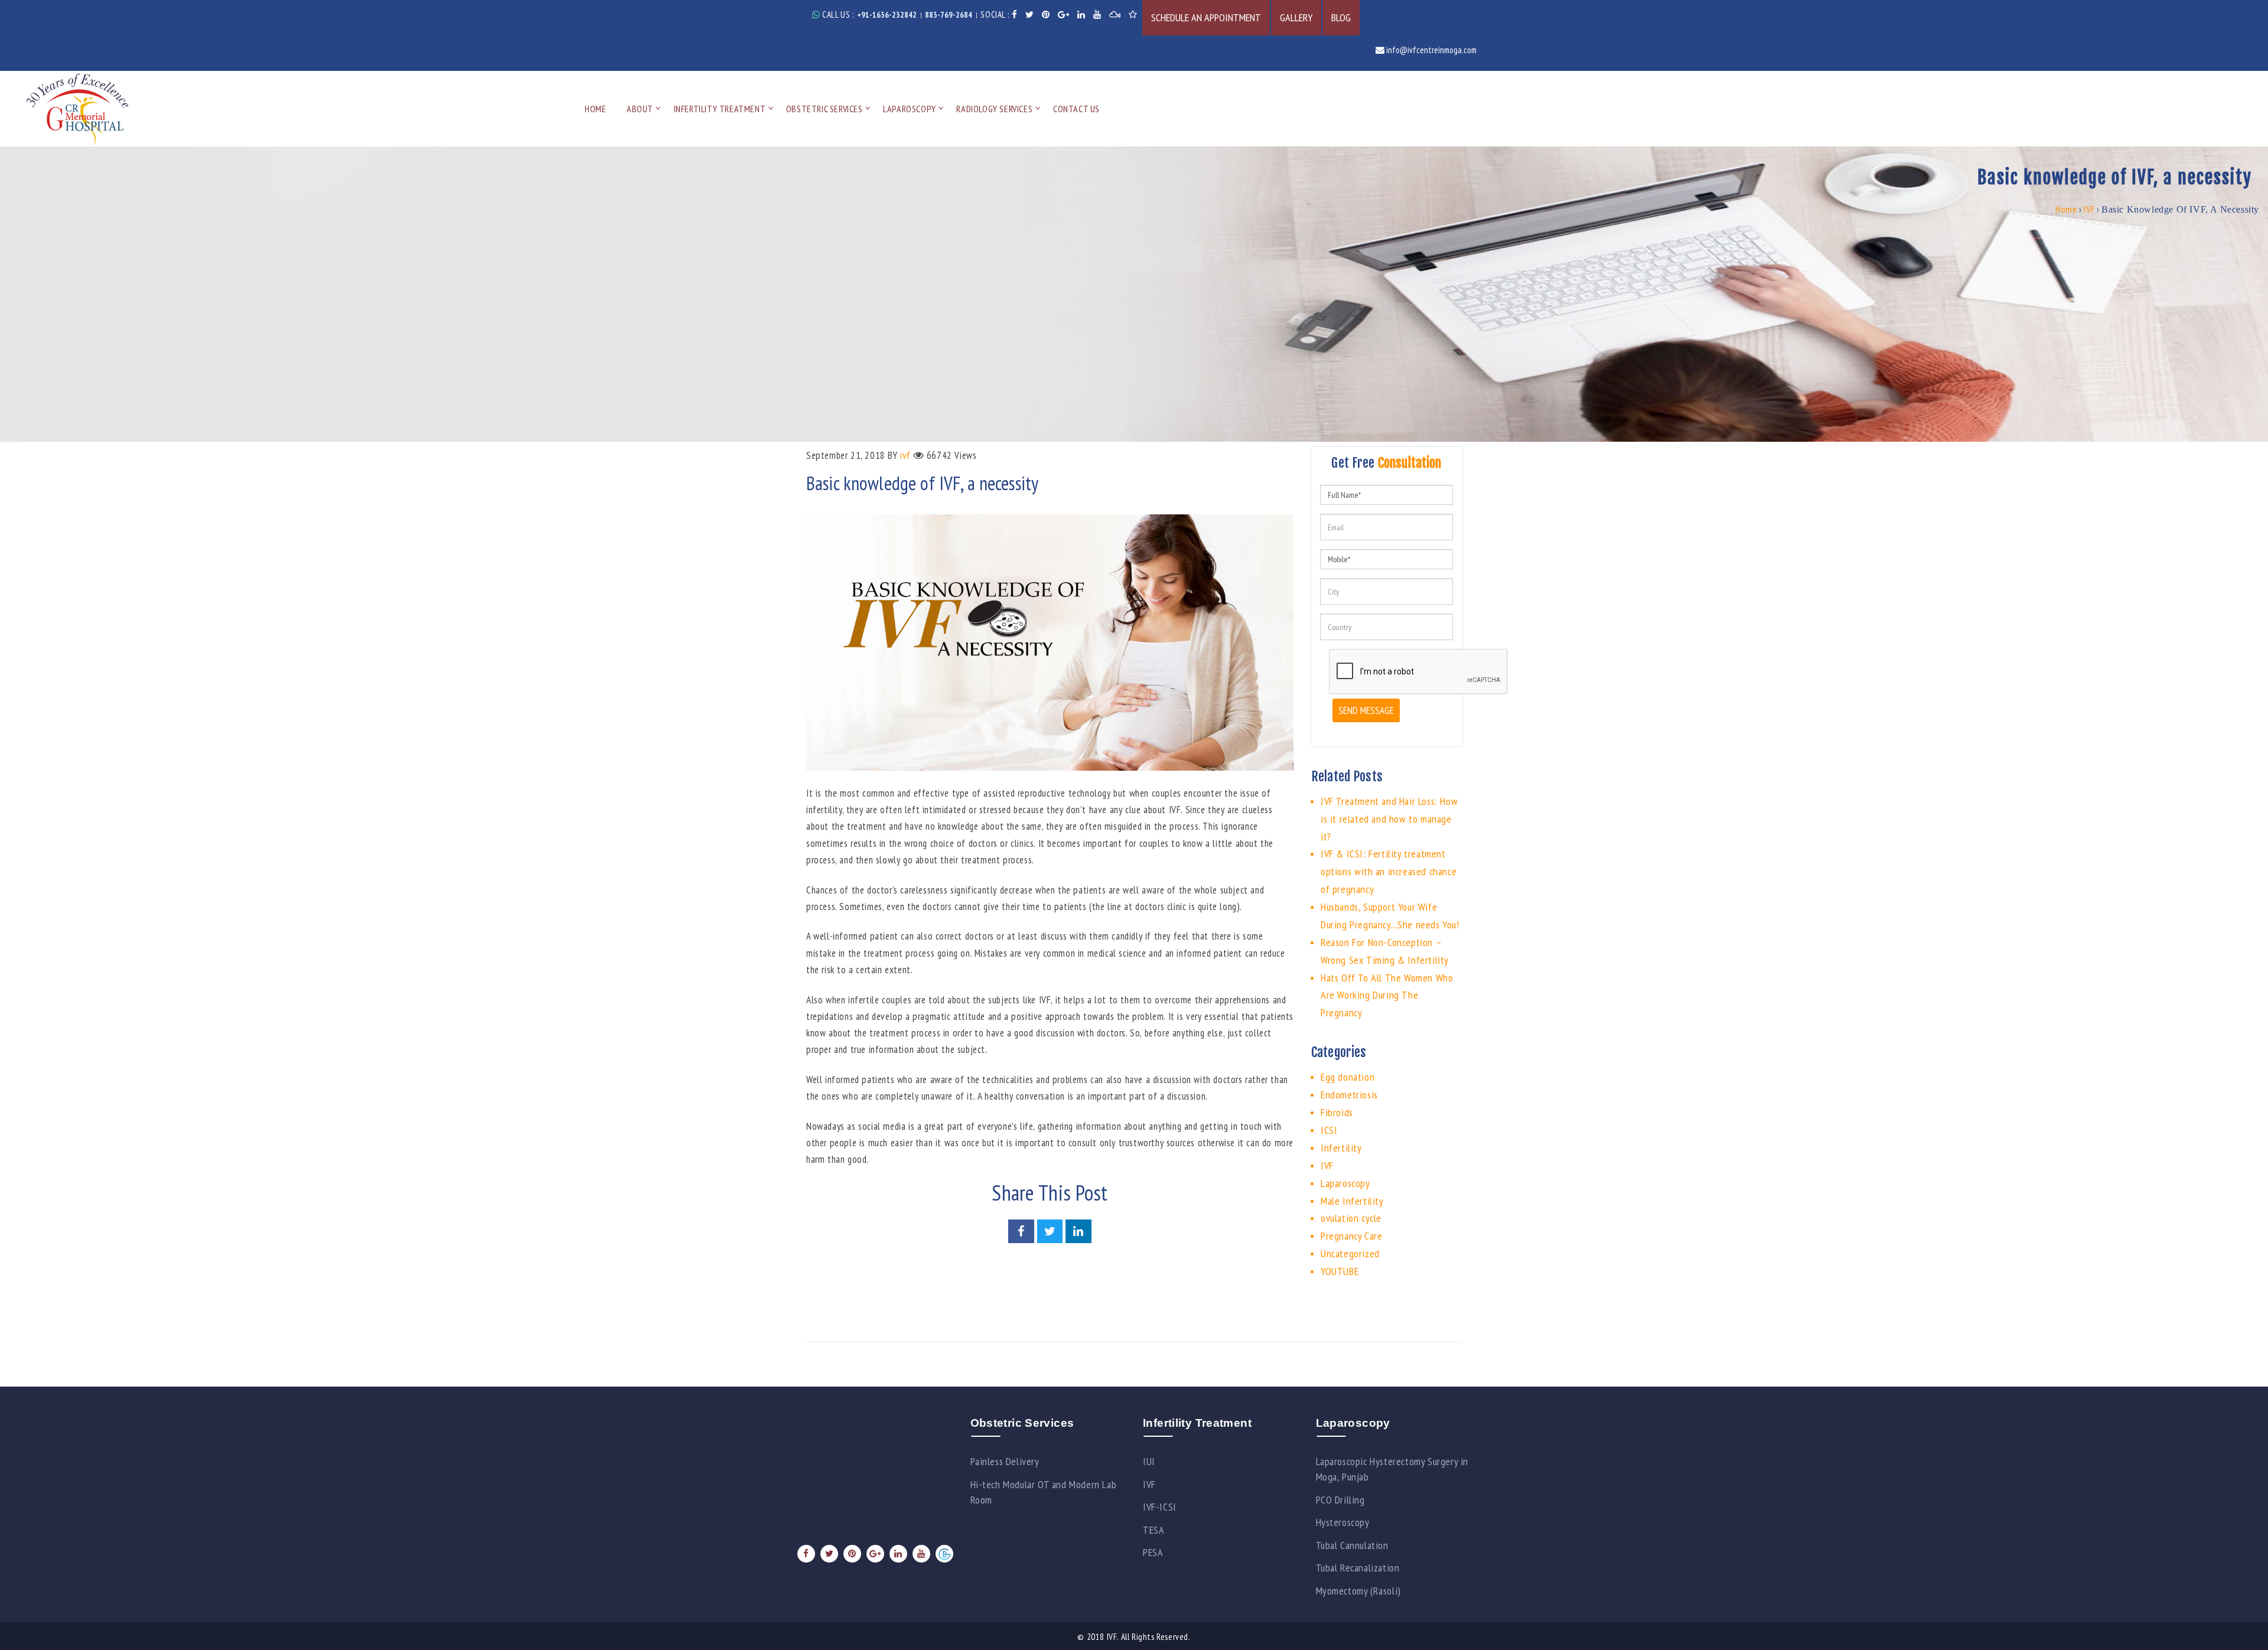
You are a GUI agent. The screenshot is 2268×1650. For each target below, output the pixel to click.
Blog (1341, 17)
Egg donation (1348, 1077)
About (640, 109)
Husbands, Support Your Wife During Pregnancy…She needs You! (1390, 916)
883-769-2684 (949, 15)
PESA (1153, 1552)
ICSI (1329, 1130)
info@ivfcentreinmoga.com (1430, 50)
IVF (2089, 209)
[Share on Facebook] (1022, 1232)
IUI (1149, 1461)
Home (595, 109)
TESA (1153, 1530)
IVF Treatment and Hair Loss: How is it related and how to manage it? (1389, 819)
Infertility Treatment (720, 109)
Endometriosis (1349, 1095)
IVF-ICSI (1160, 1507)
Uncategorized (1350, 1253)
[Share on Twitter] (1051, 1232)
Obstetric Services (825, 109)
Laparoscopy (910, 109)
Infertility (1341, 1148)
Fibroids (1337, 1112)
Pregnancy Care (1351, 1236)
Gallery (1296, 17)
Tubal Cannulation (1352, 1545)
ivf (905, 455)
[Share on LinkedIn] (1078, 1232)
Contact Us (1076, 109)
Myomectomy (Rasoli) (1358, 1591)
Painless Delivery (1005, 1461)
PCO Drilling (1340, 1500)
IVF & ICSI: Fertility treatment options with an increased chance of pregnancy (1389, 871)
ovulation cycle (1351, 1218)
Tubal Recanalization (1358, 1568)
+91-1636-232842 (887, 15)
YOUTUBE (1340, 1271)
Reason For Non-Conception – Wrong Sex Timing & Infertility (1385, 951)
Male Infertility (1352, 1201)
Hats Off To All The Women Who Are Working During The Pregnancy (1387, 995)
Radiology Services (994, 109)
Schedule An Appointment (1206, 17)
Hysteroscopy (1343, 1522)
